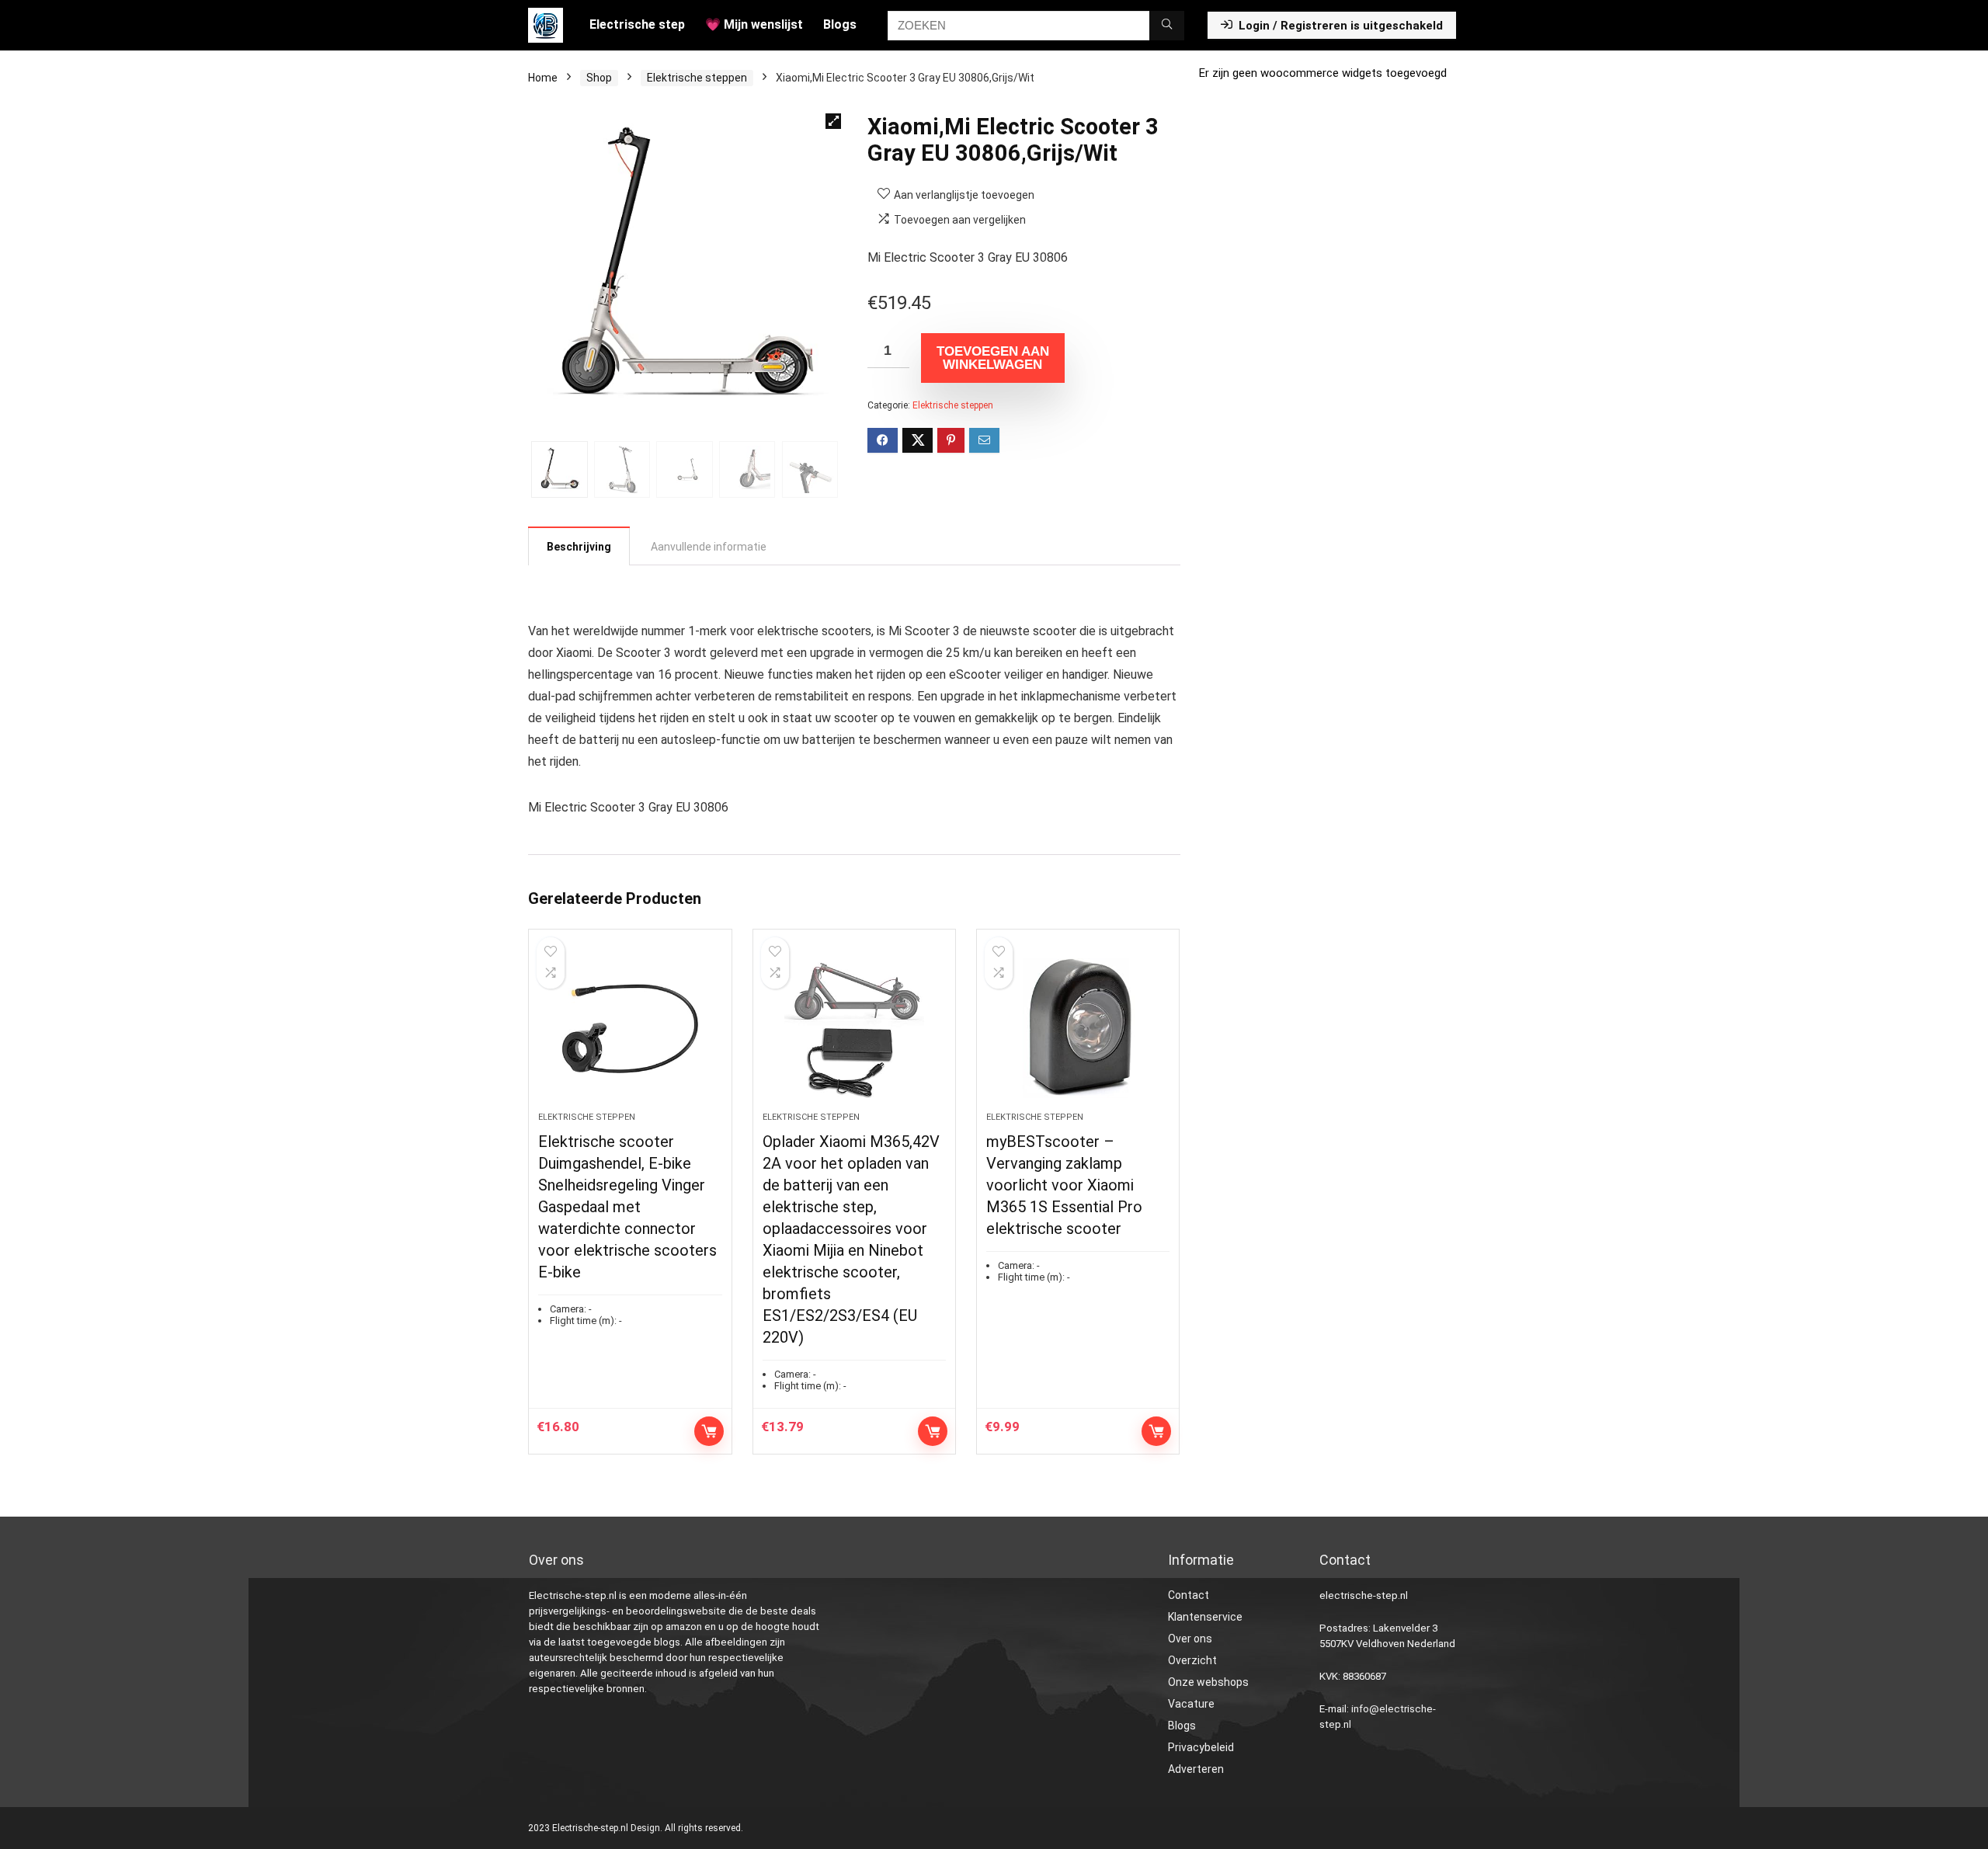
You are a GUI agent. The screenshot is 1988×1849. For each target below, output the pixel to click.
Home (543, 78)
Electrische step (637, 24)
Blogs (840, 24)
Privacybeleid (1201, 1747)
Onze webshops (1208, 1682)
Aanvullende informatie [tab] (709, 547)
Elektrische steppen (697, 78)
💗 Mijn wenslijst (754, 24)
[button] (833, 121)
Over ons (1190, 1639)
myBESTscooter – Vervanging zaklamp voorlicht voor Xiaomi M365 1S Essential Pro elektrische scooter (1064, 1185)
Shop (599, 78)
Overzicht (1192, 1660)
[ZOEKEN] (1167, 26)
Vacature (1191, 1704)
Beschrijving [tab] (579, 547)
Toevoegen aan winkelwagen (993, 358)
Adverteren (1196, 1769)
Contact (1189, 1595)
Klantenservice (1205, 1617)
